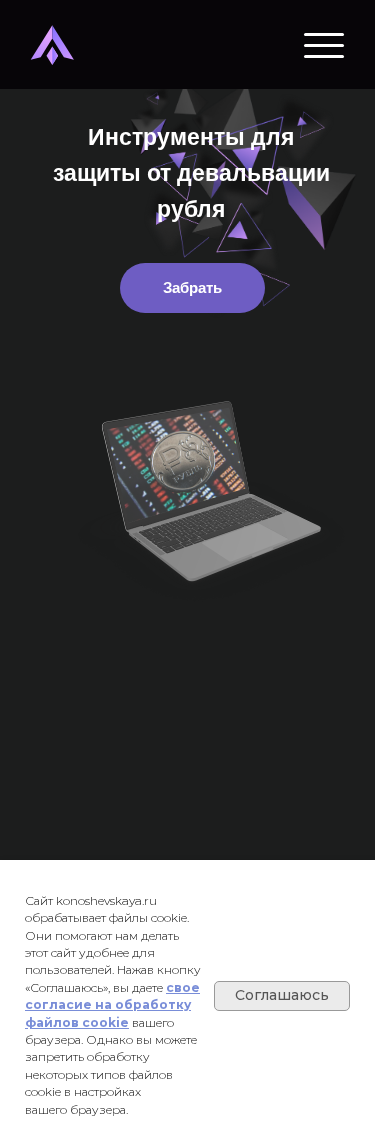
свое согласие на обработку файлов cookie (112, 1005)
